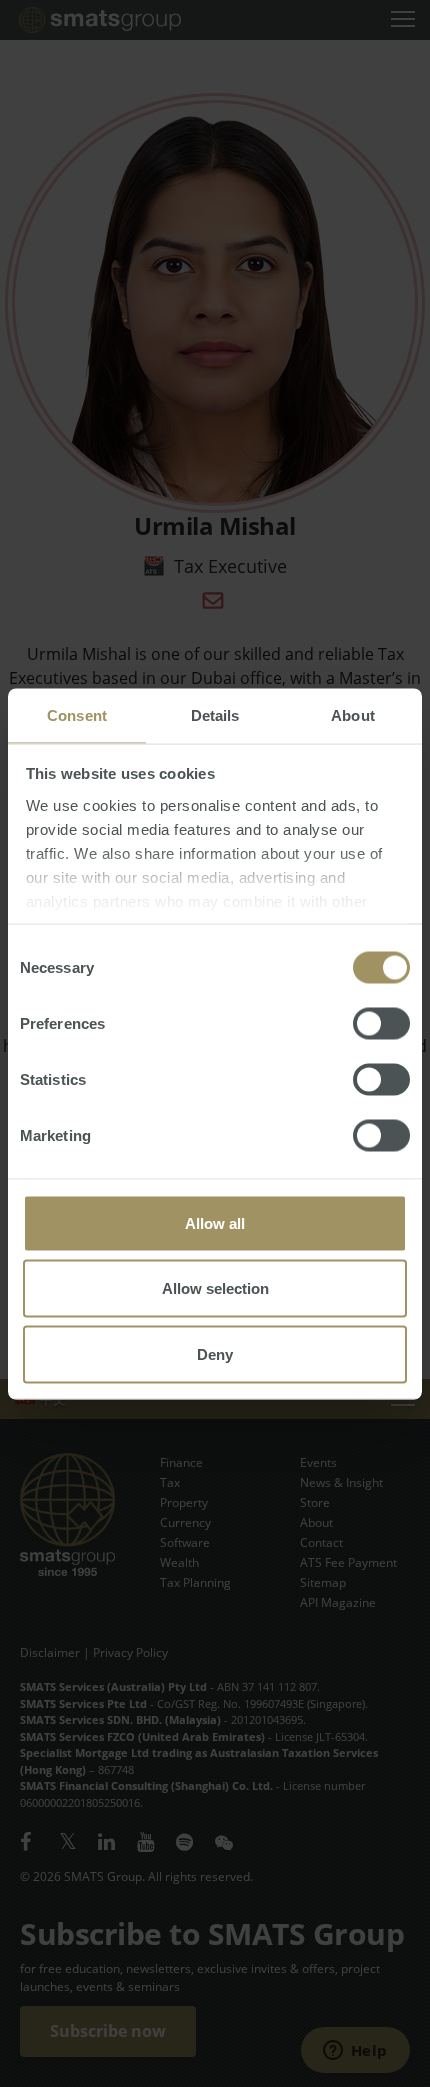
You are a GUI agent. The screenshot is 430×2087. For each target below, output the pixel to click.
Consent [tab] (77, 714)
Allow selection (215, 1288)
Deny (215, 1353)
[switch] (381, 1023)
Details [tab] (215, 714)
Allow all (215, 1222)
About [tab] (353, 714)
